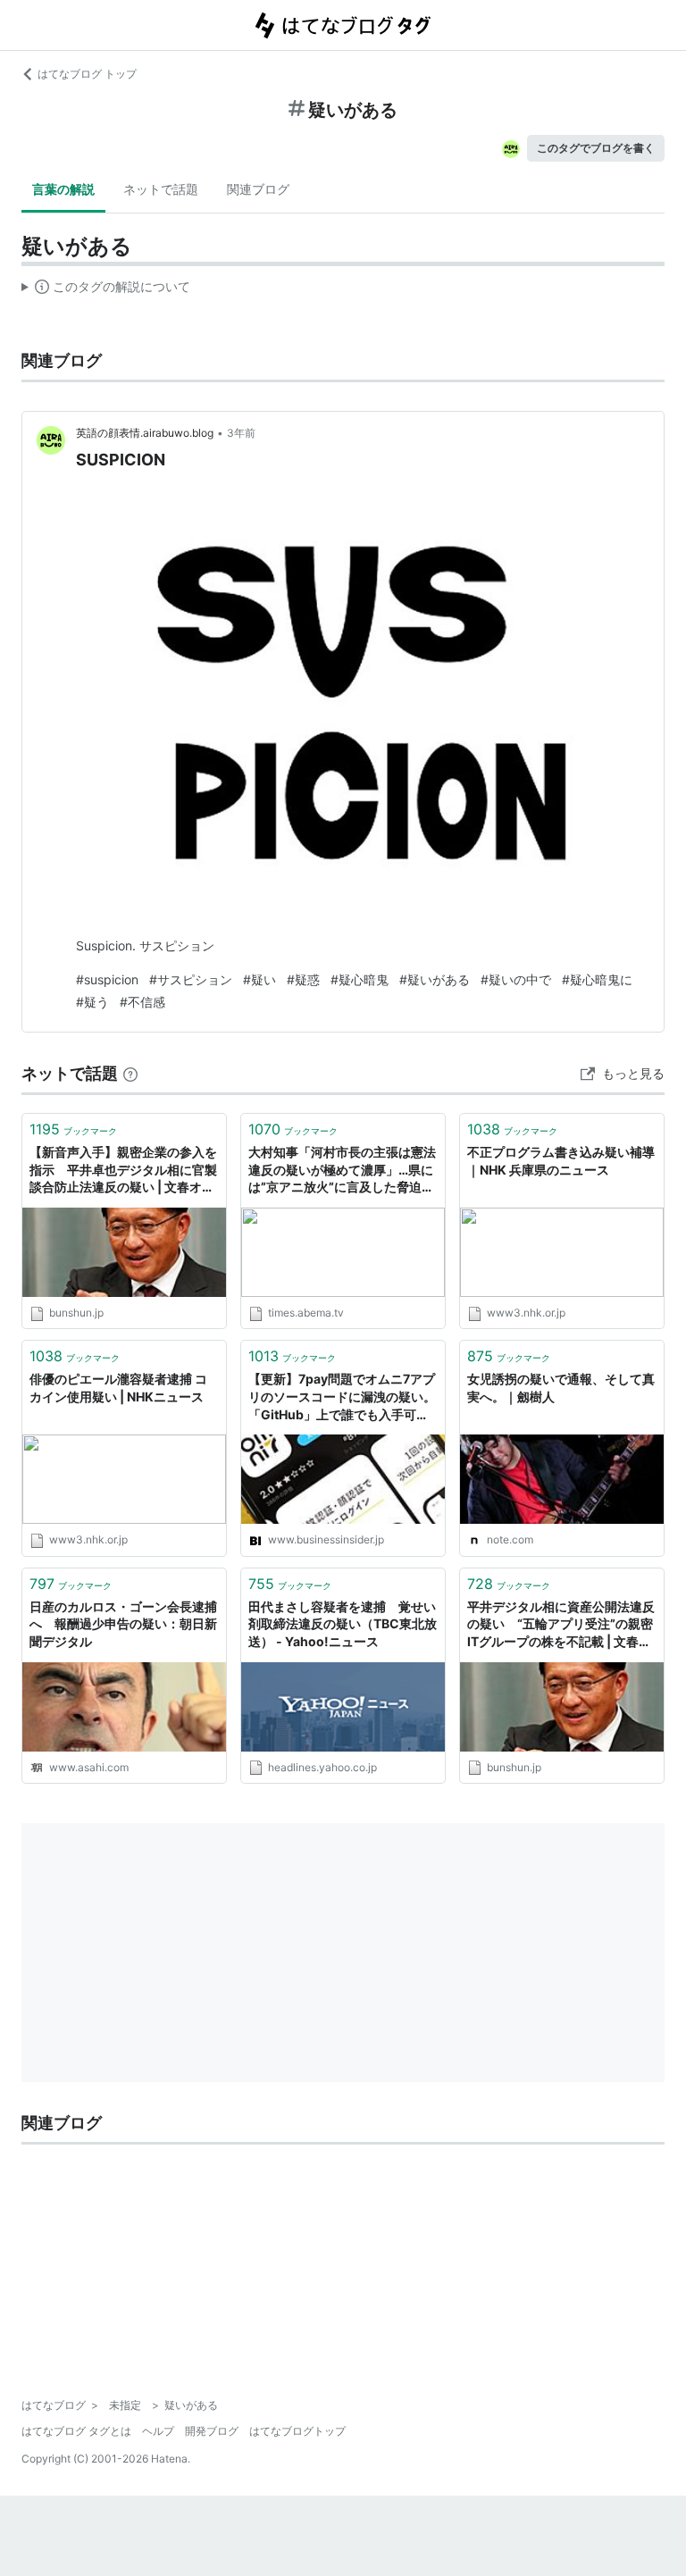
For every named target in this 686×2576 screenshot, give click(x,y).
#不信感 (142, 1002)
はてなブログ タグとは (76, 2431)
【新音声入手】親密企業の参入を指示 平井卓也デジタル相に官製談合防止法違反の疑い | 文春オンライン (123, 1171)
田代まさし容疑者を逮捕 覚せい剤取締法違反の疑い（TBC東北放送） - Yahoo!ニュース (343, 1624)
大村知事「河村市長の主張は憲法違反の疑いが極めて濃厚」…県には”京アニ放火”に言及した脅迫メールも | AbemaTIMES (342, 1171)
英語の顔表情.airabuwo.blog (145, 433)
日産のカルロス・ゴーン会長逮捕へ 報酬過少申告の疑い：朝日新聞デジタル (123, 1624)
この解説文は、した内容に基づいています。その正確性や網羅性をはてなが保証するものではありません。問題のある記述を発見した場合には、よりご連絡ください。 (106, 290)
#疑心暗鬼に (597, 979)
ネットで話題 (161, 189)
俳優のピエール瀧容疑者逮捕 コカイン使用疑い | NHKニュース (118, 1388)
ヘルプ (158, 2431)
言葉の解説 (63, 189)
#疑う (92, 1002)
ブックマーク (73, 1129)
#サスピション (191, 979)
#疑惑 (303, 979)
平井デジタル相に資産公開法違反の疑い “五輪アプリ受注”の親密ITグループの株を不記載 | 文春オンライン (561, 1625)
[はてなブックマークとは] (130, 1073)
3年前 (241, 433)
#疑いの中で (516, 979)
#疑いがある (435, 979)
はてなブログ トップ (87, 74)
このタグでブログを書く (596, 148)
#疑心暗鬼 (360, 979)
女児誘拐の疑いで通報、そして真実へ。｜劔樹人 (561, 1388)
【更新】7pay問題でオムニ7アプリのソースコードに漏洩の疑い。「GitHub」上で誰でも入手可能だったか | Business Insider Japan (342, 1397)
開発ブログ (212, 2431)
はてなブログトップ (297, 2431)
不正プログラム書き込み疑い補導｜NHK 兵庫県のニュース (561, 1161)
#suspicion (107, 979)
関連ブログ (258, 189)
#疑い (259, 979)
